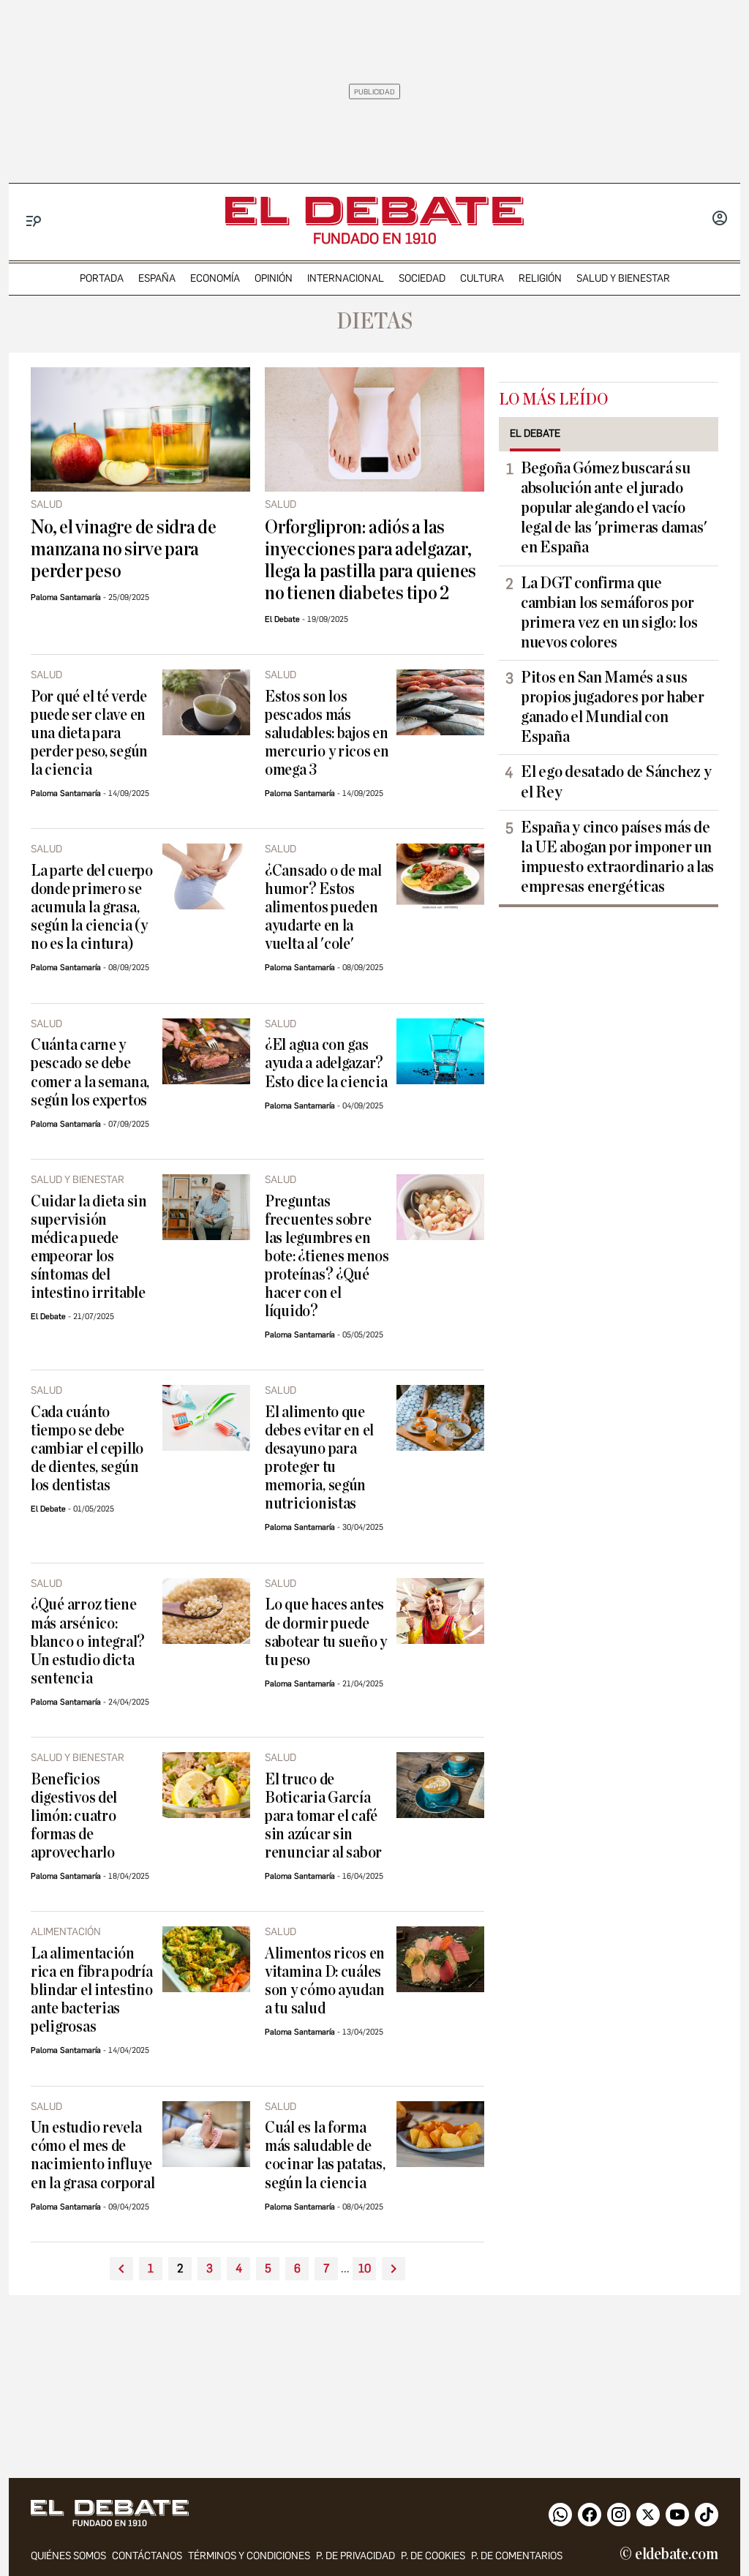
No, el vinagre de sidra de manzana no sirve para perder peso (124, 549)
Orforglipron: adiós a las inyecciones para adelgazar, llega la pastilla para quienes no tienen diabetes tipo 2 (370, 560)
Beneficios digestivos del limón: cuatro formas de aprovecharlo (74, 1816)
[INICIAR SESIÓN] (720, 219)
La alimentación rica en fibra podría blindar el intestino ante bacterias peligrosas (92, 1990)
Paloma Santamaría (66, 597)
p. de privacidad (355, 2556)
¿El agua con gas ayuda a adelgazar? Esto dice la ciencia (326, 1063)
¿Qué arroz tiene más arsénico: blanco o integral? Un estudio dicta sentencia (88, 1641)
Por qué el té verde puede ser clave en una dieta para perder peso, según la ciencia (89, 733)
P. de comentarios (517, 2556)
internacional (346, 278)
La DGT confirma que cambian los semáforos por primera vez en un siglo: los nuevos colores (609, 613)
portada (102, 278)
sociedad (422, 278)
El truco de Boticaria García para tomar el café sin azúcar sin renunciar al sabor (323, 1816)
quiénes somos (68, 2556)
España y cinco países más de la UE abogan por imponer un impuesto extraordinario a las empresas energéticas (617, 857)
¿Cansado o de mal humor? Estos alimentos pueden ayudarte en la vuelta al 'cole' (323, 908)
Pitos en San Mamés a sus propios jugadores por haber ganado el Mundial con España (613, 707)
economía (215, 278)
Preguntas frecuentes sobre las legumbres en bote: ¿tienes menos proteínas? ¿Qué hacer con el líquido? (327, 1257)
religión (540, 278)
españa (157, 278)
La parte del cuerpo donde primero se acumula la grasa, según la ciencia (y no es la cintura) (92, 908)
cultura (482, 278)
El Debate (282, 619)
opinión (274, 278)
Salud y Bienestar (623, 278)
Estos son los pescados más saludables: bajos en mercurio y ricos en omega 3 (327, 733)
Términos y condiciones (249, 2556)
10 (365, 2268)
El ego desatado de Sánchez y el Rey (616, 782)
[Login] (720, 219)
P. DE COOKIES (433, 2556)
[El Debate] (374, 211)
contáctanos (147, 2556)
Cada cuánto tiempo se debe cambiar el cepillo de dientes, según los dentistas (87, 1449)
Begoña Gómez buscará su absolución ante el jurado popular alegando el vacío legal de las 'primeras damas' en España (614, 508)
